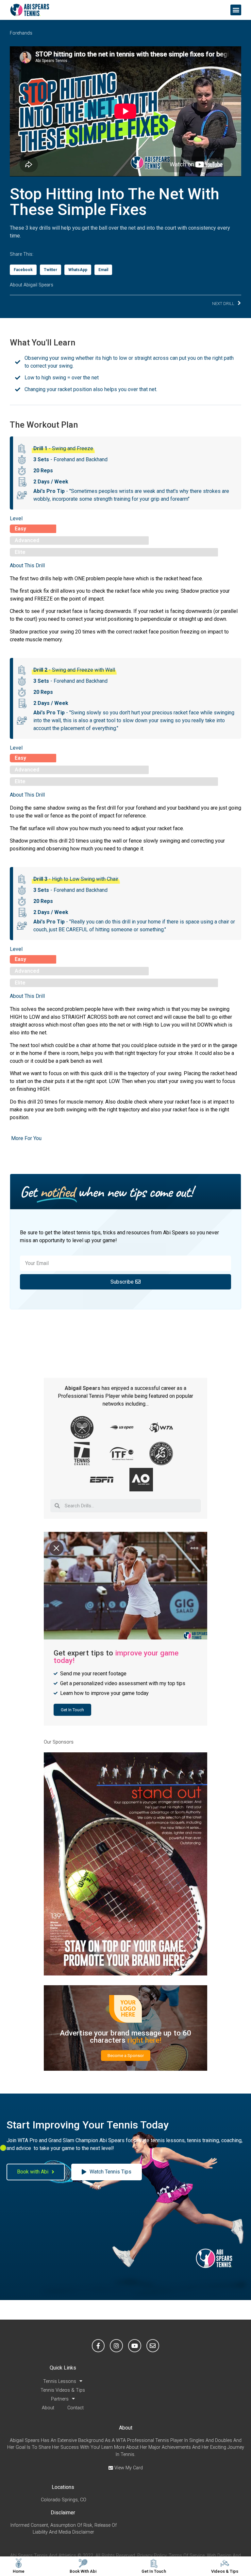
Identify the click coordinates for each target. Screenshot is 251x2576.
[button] (236, 10)
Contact (75, 2408)
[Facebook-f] (98, 2346)
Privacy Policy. (152, 2556)
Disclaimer (63, 2513)
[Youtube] (135, 2346)
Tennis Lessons (60, 2381)
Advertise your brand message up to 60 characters (125, 2036)
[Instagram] (116, 2346)
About (48, 2408)
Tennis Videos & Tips (63, 2390)
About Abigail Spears (32, 285)
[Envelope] (153, 2346)
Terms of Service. (187, 2556)
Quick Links (63, 2368)
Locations (63, 2487)
